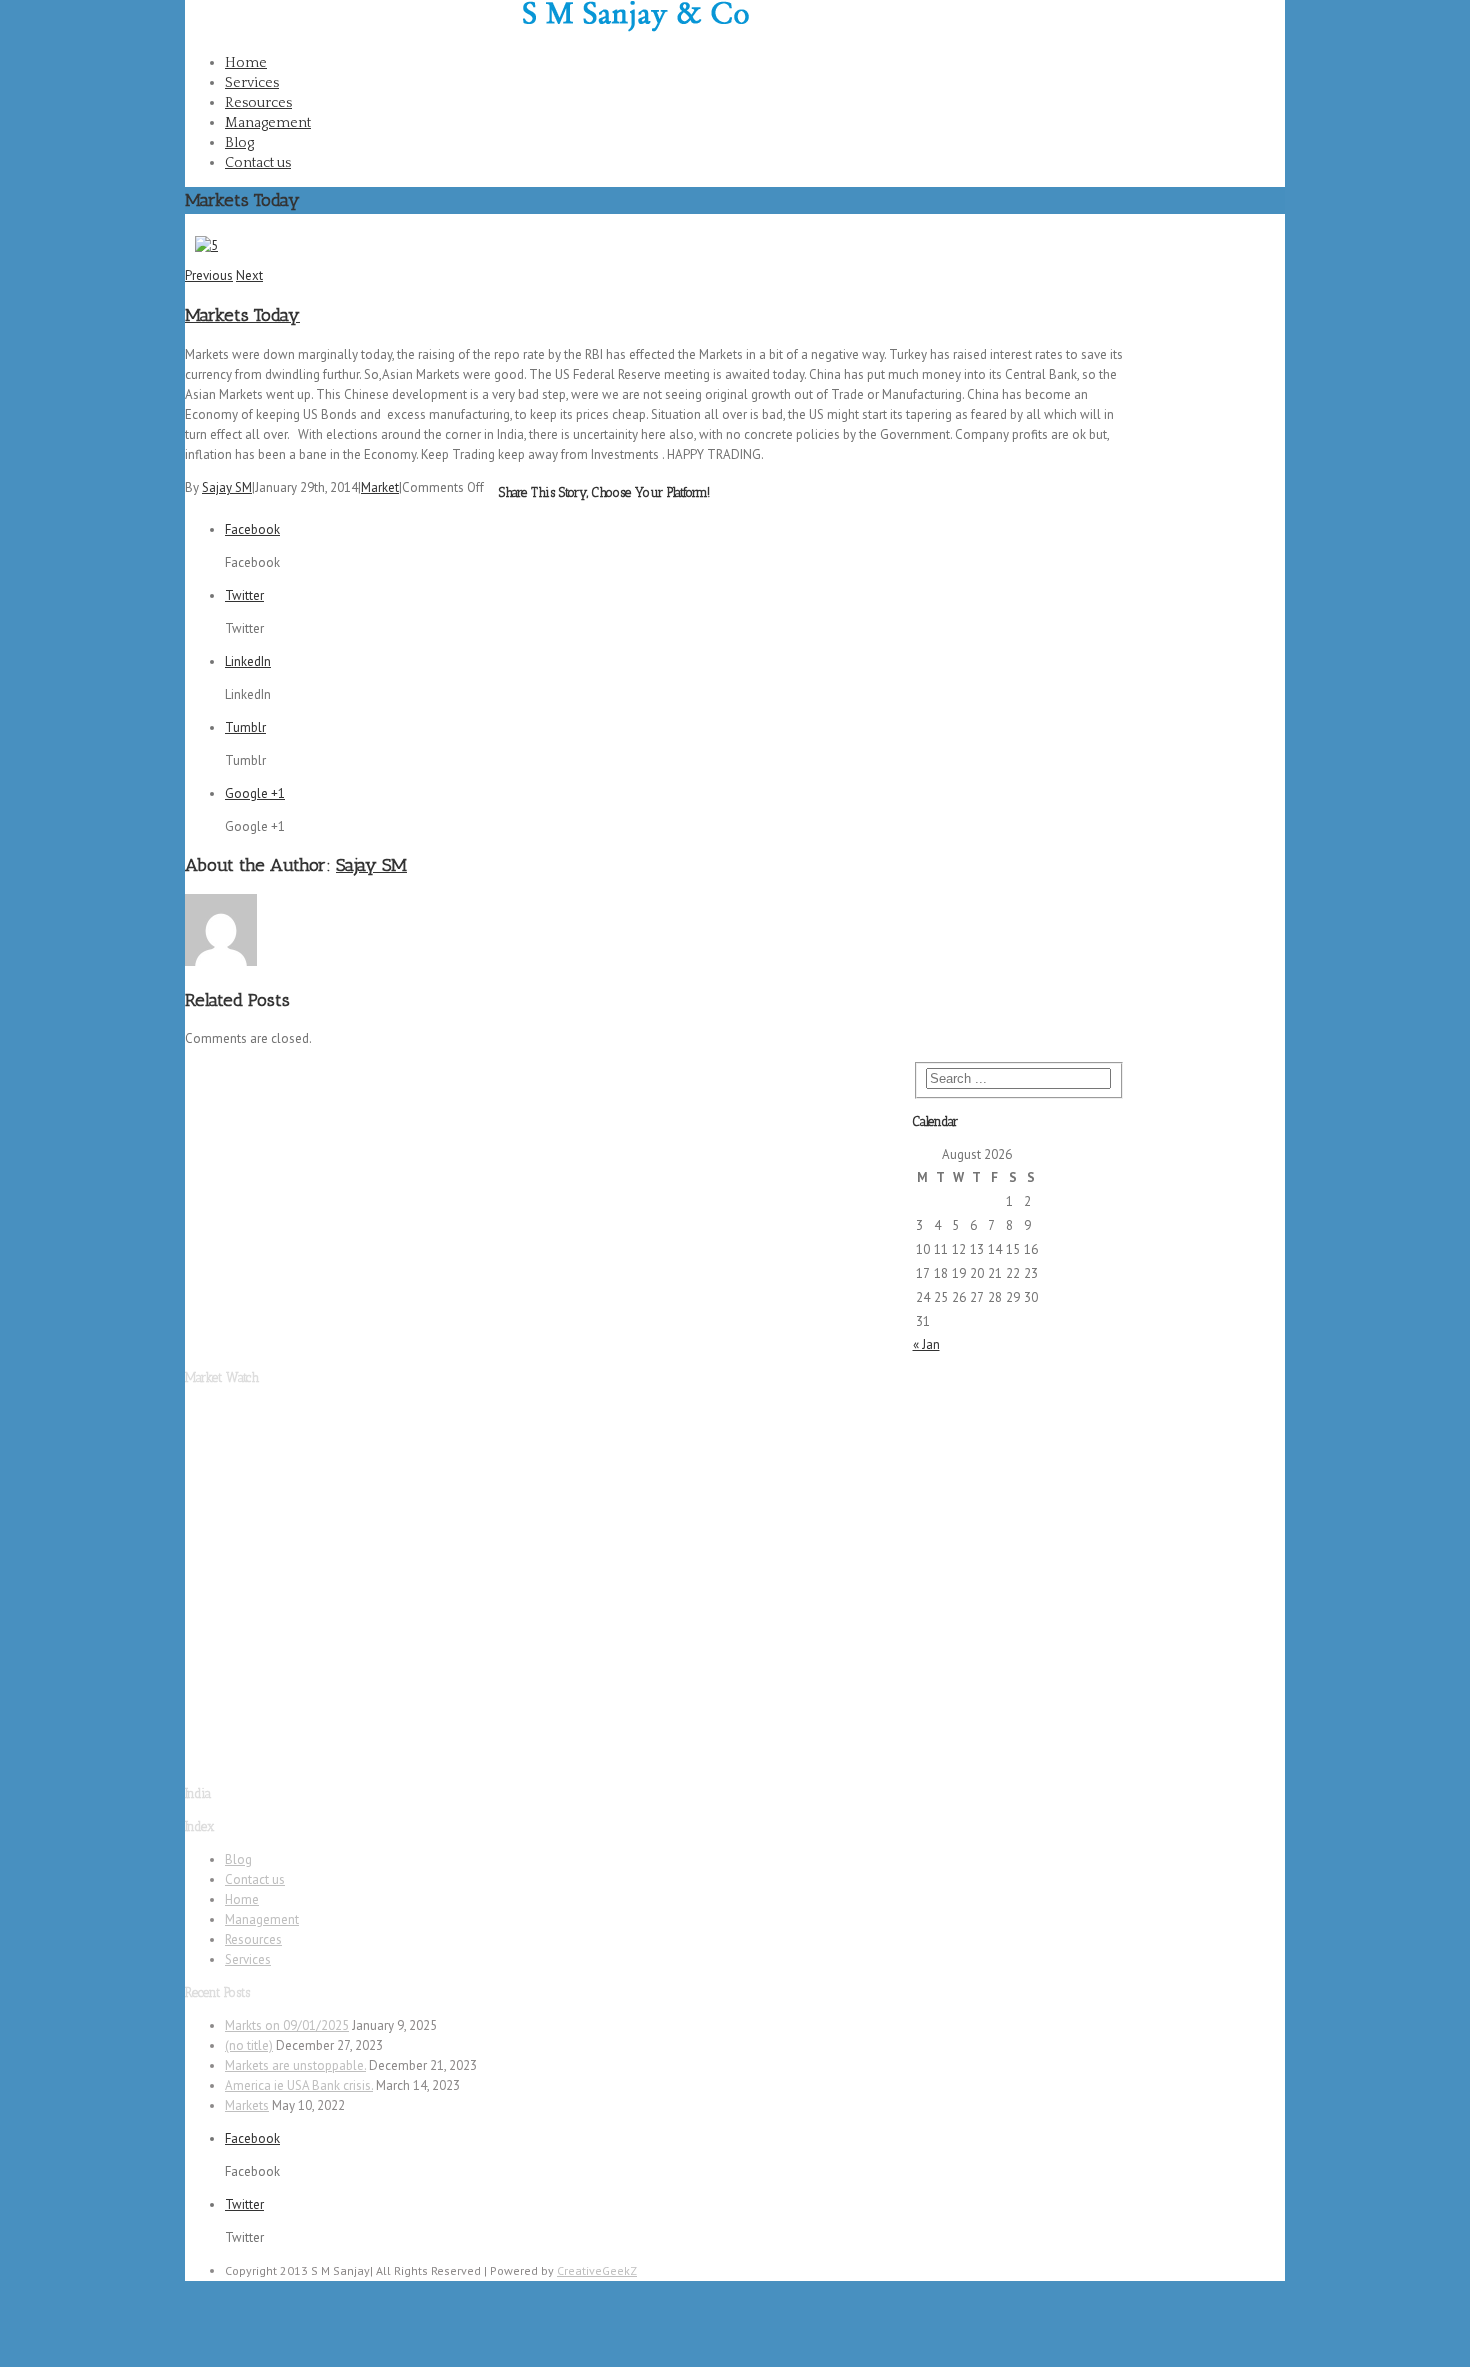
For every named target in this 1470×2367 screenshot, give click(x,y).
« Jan (926, 1344)
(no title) (249, 2045)
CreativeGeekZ (597, 2270)
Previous (209, 275)
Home (246, 63)
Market (380, 487)
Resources (258, 103)
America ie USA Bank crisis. (299, 2085)
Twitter (1250, 85)
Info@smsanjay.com (449, 9)
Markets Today (242, 315)
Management (268, 123)
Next (249, 275)
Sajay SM (227, 487)
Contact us (258, 163)
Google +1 (255, 793)
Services (252, 83)
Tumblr (245, 727)
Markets (247, 2105)
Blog (239, 143)
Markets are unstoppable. (295, 2065)
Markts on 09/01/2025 (287, 2025)
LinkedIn (248, 661)
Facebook (1258, 21)
